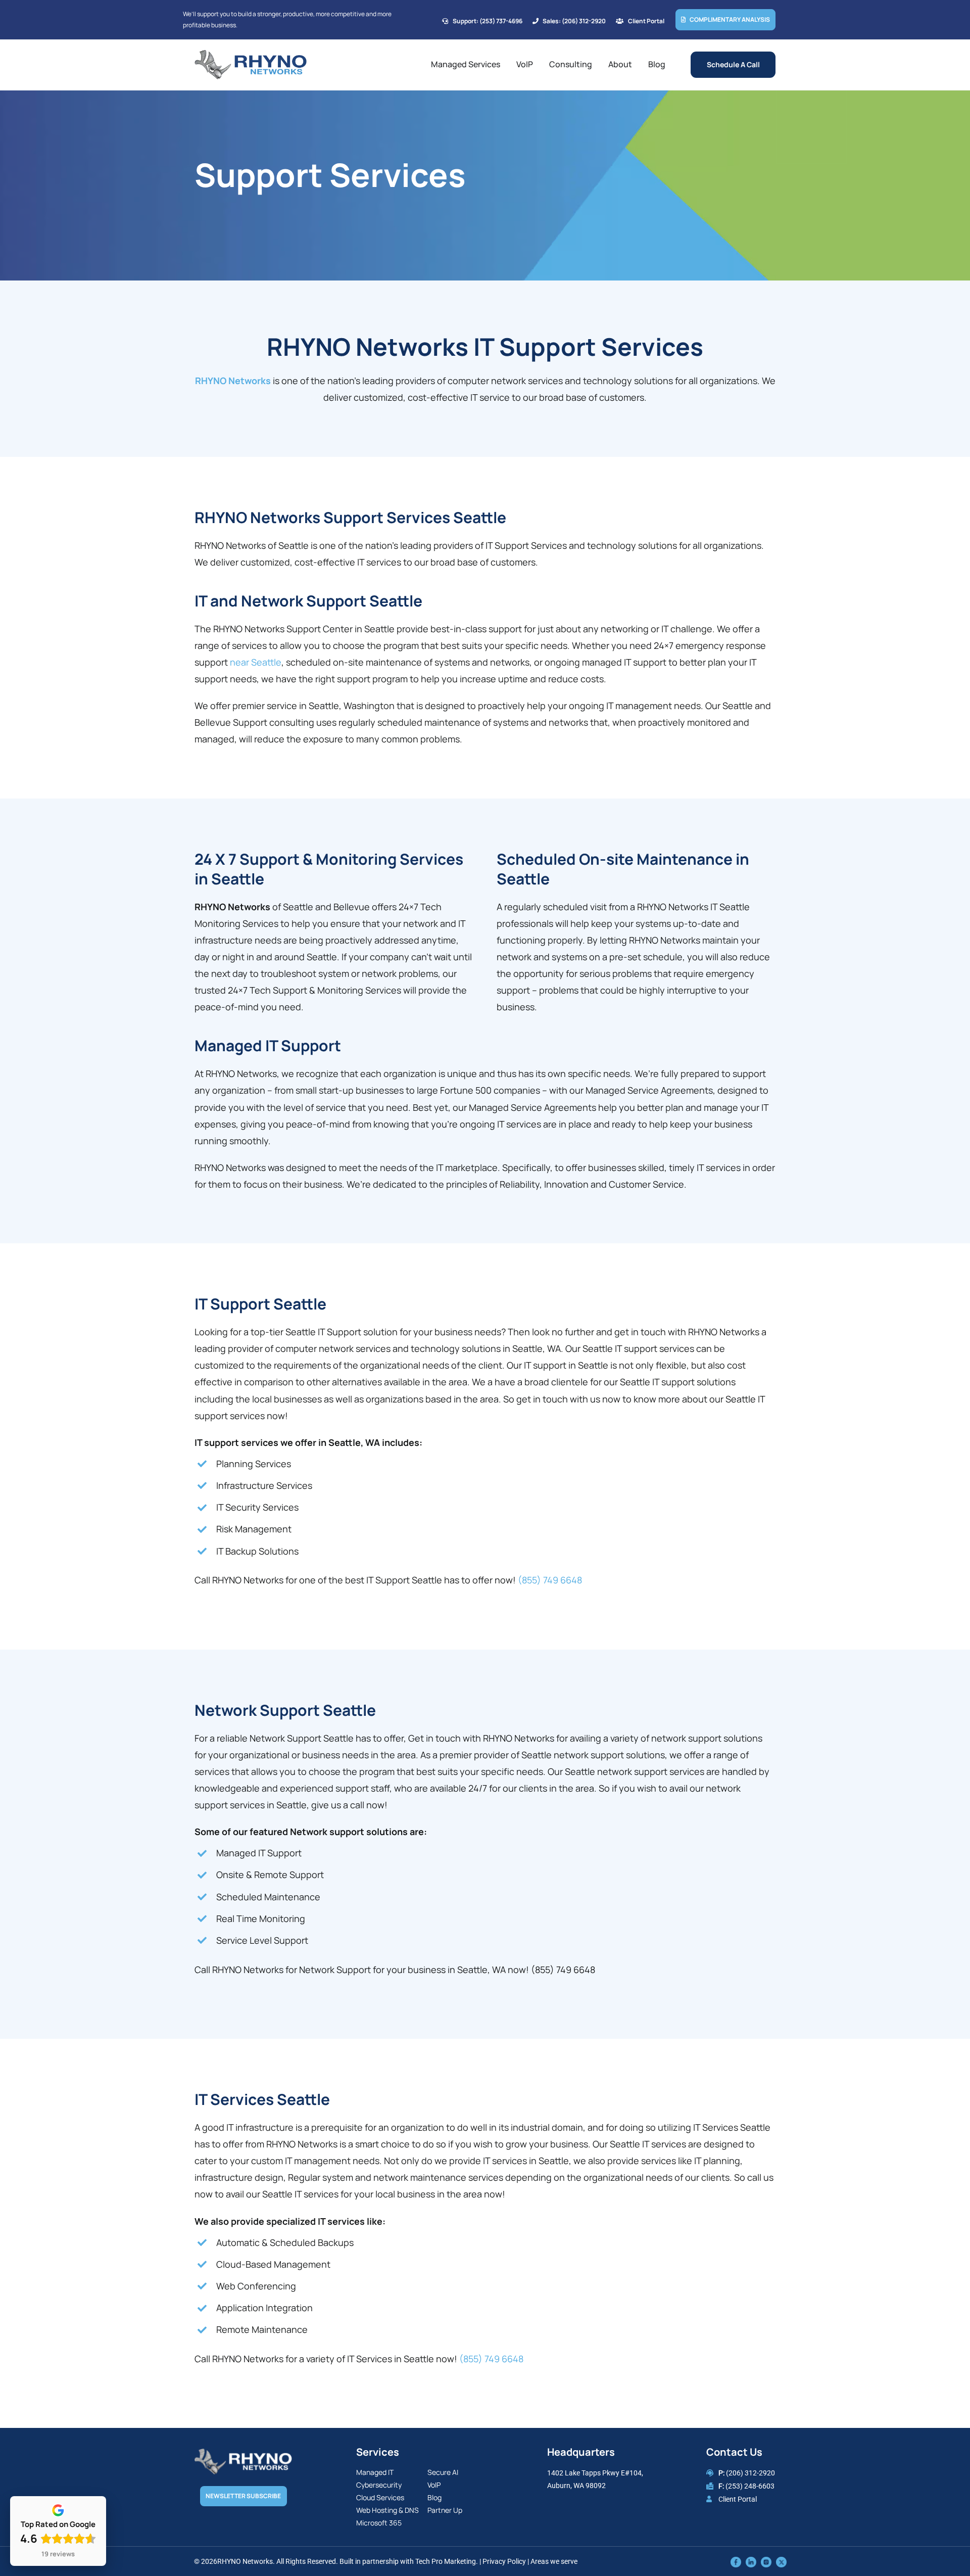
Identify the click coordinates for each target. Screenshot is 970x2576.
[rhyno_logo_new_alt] (243, 2453)
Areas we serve (554, 2561)
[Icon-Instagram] (766, 2561)
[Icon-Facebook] (736, 2561)
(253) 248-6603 (750, 2486)
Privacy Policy (504, 2561)
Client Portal (738, 2499)
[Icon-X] (781, 2561)
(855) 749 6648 (550, 1580)
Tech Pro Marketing (446, 2561)
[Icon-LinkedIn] (751, 2561)
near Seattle (256, 662)
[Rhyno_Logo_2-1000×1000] (251, 54)
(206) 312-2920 (750, 2473)
